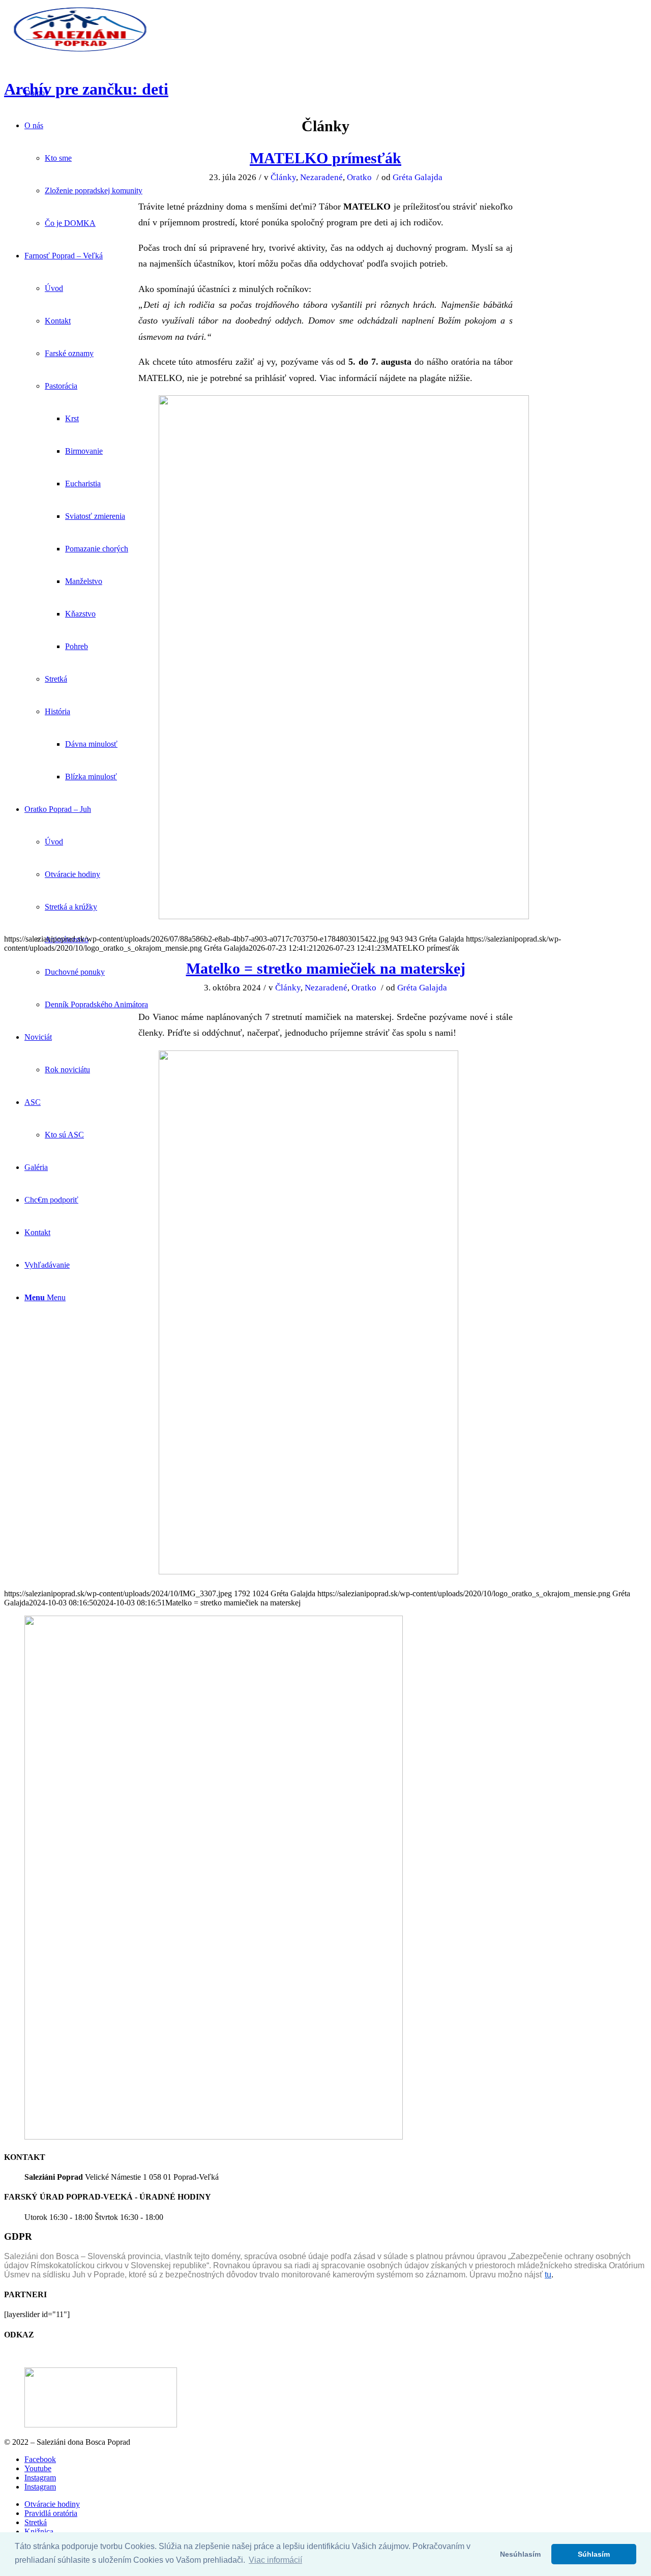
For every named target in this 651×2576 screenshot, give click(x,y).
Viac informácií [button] (275, 2560)
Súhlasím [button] (594, 2554)
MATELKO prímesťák (325, 158)
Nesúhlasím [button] (520, 2554)
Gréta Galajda (418, 177)
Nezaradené (321, 177)
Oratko (359, 177)
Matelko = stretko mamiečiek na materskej (326, 968)
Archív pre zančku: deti (86, 89)
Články (283, 177)
